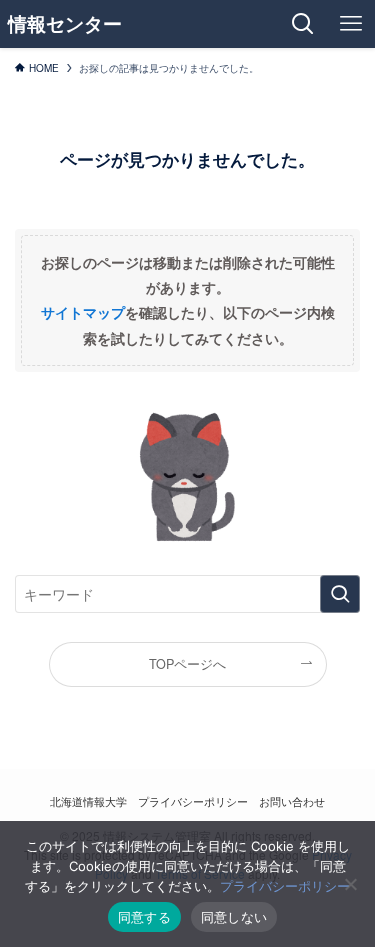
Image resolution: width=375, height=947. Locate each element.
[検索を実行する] (340, 594)
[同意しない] (350, 884)
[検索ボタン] (303, 24)
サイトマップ (83, 312)
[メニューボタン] (351, 24)
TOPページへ (187, 664)
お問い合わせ (292, 801)
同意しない (234, 917)
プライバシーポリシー (193, 801)
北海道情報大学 (88, 801)
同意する (144, 917)
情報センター (65, 24)
